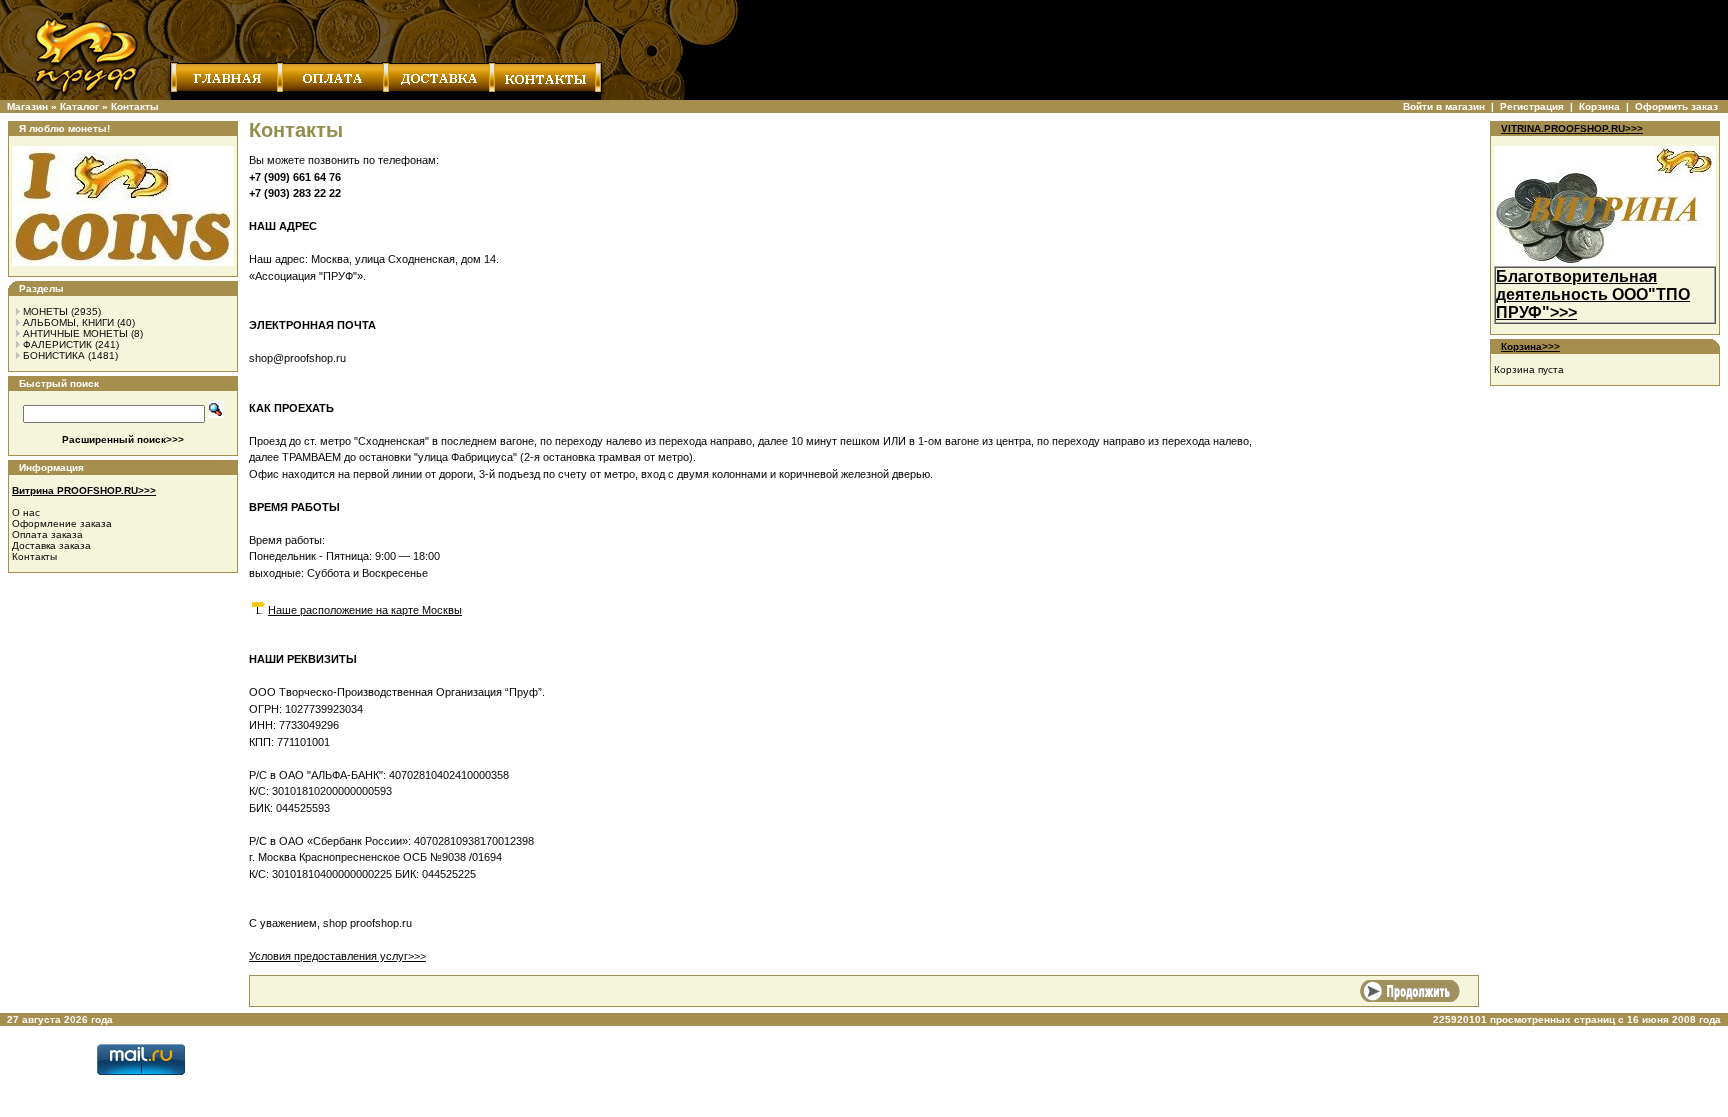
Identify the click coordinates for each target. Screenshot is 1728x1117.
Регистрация (1532, 106)
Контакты (135, 106)
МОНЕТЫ (45, 311)
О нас (26, 512)
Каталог (79, 106)
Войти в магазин (1444, 106)
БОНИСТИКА (54, 355)
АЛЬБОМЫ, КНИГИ (68, 322)
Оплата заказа (47, 534)
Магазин (27, 106)
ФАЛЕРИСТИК (57, 344)
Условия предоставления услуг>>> (337, 956)
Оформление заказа (62, 523)
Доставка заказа (51, 545)
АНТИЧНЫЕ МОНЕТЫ (75, 333)
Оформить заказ (1676, 106)
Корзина (1599, 106)
